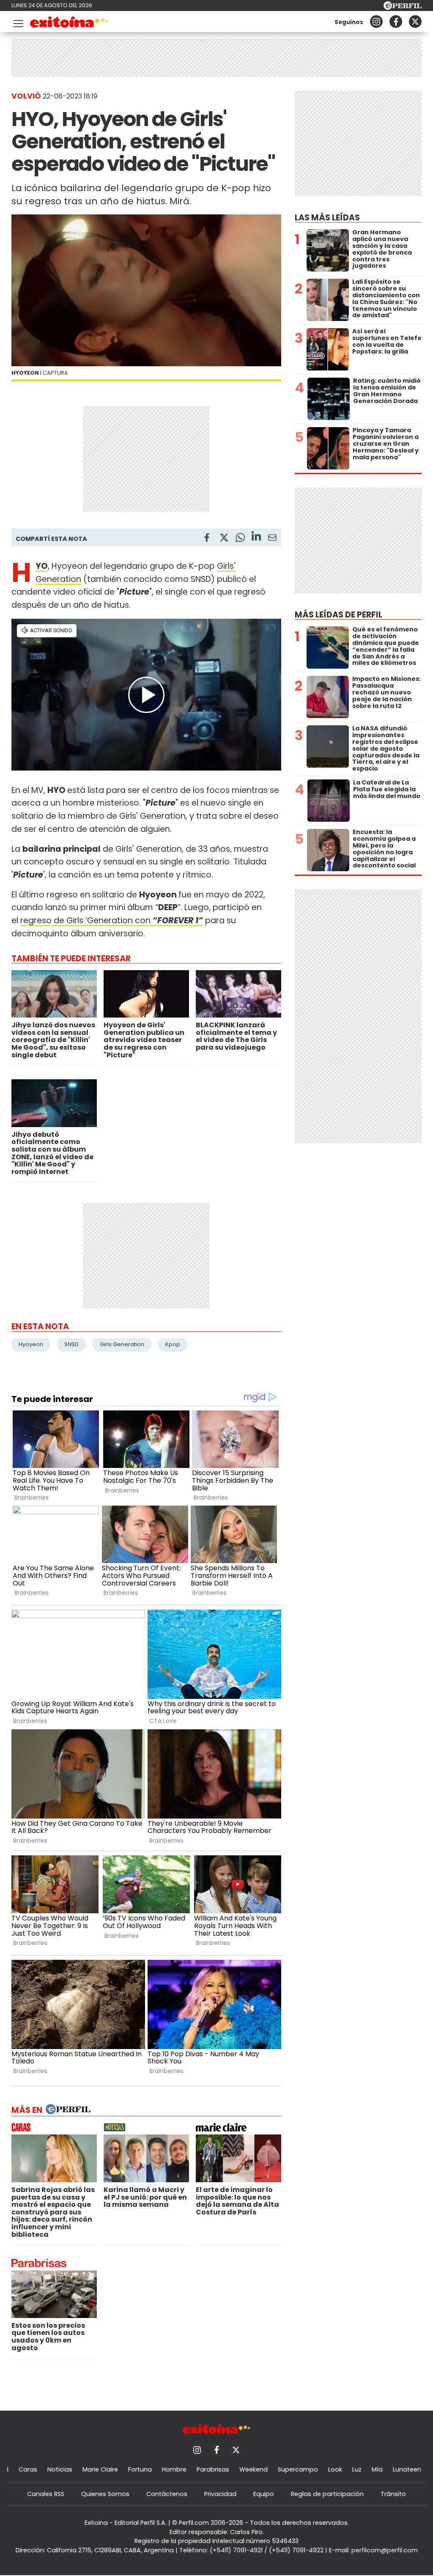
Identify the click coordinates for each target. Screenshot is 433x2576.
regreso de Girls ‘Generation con (112, 920)
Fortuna (140, 2469)
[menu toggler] (17, 22)
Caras (28, 2469)
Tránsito (393, 2494)
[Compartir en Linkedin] (256, 537)
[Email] (272, 539)
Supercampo (298, 2469)
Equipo (264, 2494)
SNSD (71, 1344)
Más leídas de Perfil (338, 615)
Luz (357, 2469)
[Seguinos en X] (415, 22)
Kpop (173, 1344)
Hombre (174, 2469)
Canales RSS (46, 2494)
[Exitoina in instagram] (376, 22)
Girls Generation (122, 1344)
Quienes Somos (105, 2494)
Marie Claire (100, 2469)
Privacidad (220, 2494)
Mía (377, 2469)
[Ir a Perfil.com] (403, 7)
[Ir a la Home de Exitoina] (69, 23)
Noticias (60, 2469)
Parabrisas (213, 2469)
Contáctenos (167, 2494)
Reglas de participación (327, 2494)
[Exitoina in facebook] (396, 22)
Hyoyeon (31, 1344)
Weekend (253, 2469)
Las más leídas (327, 218)
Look (335, 2469)
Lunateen (407, 2469)
